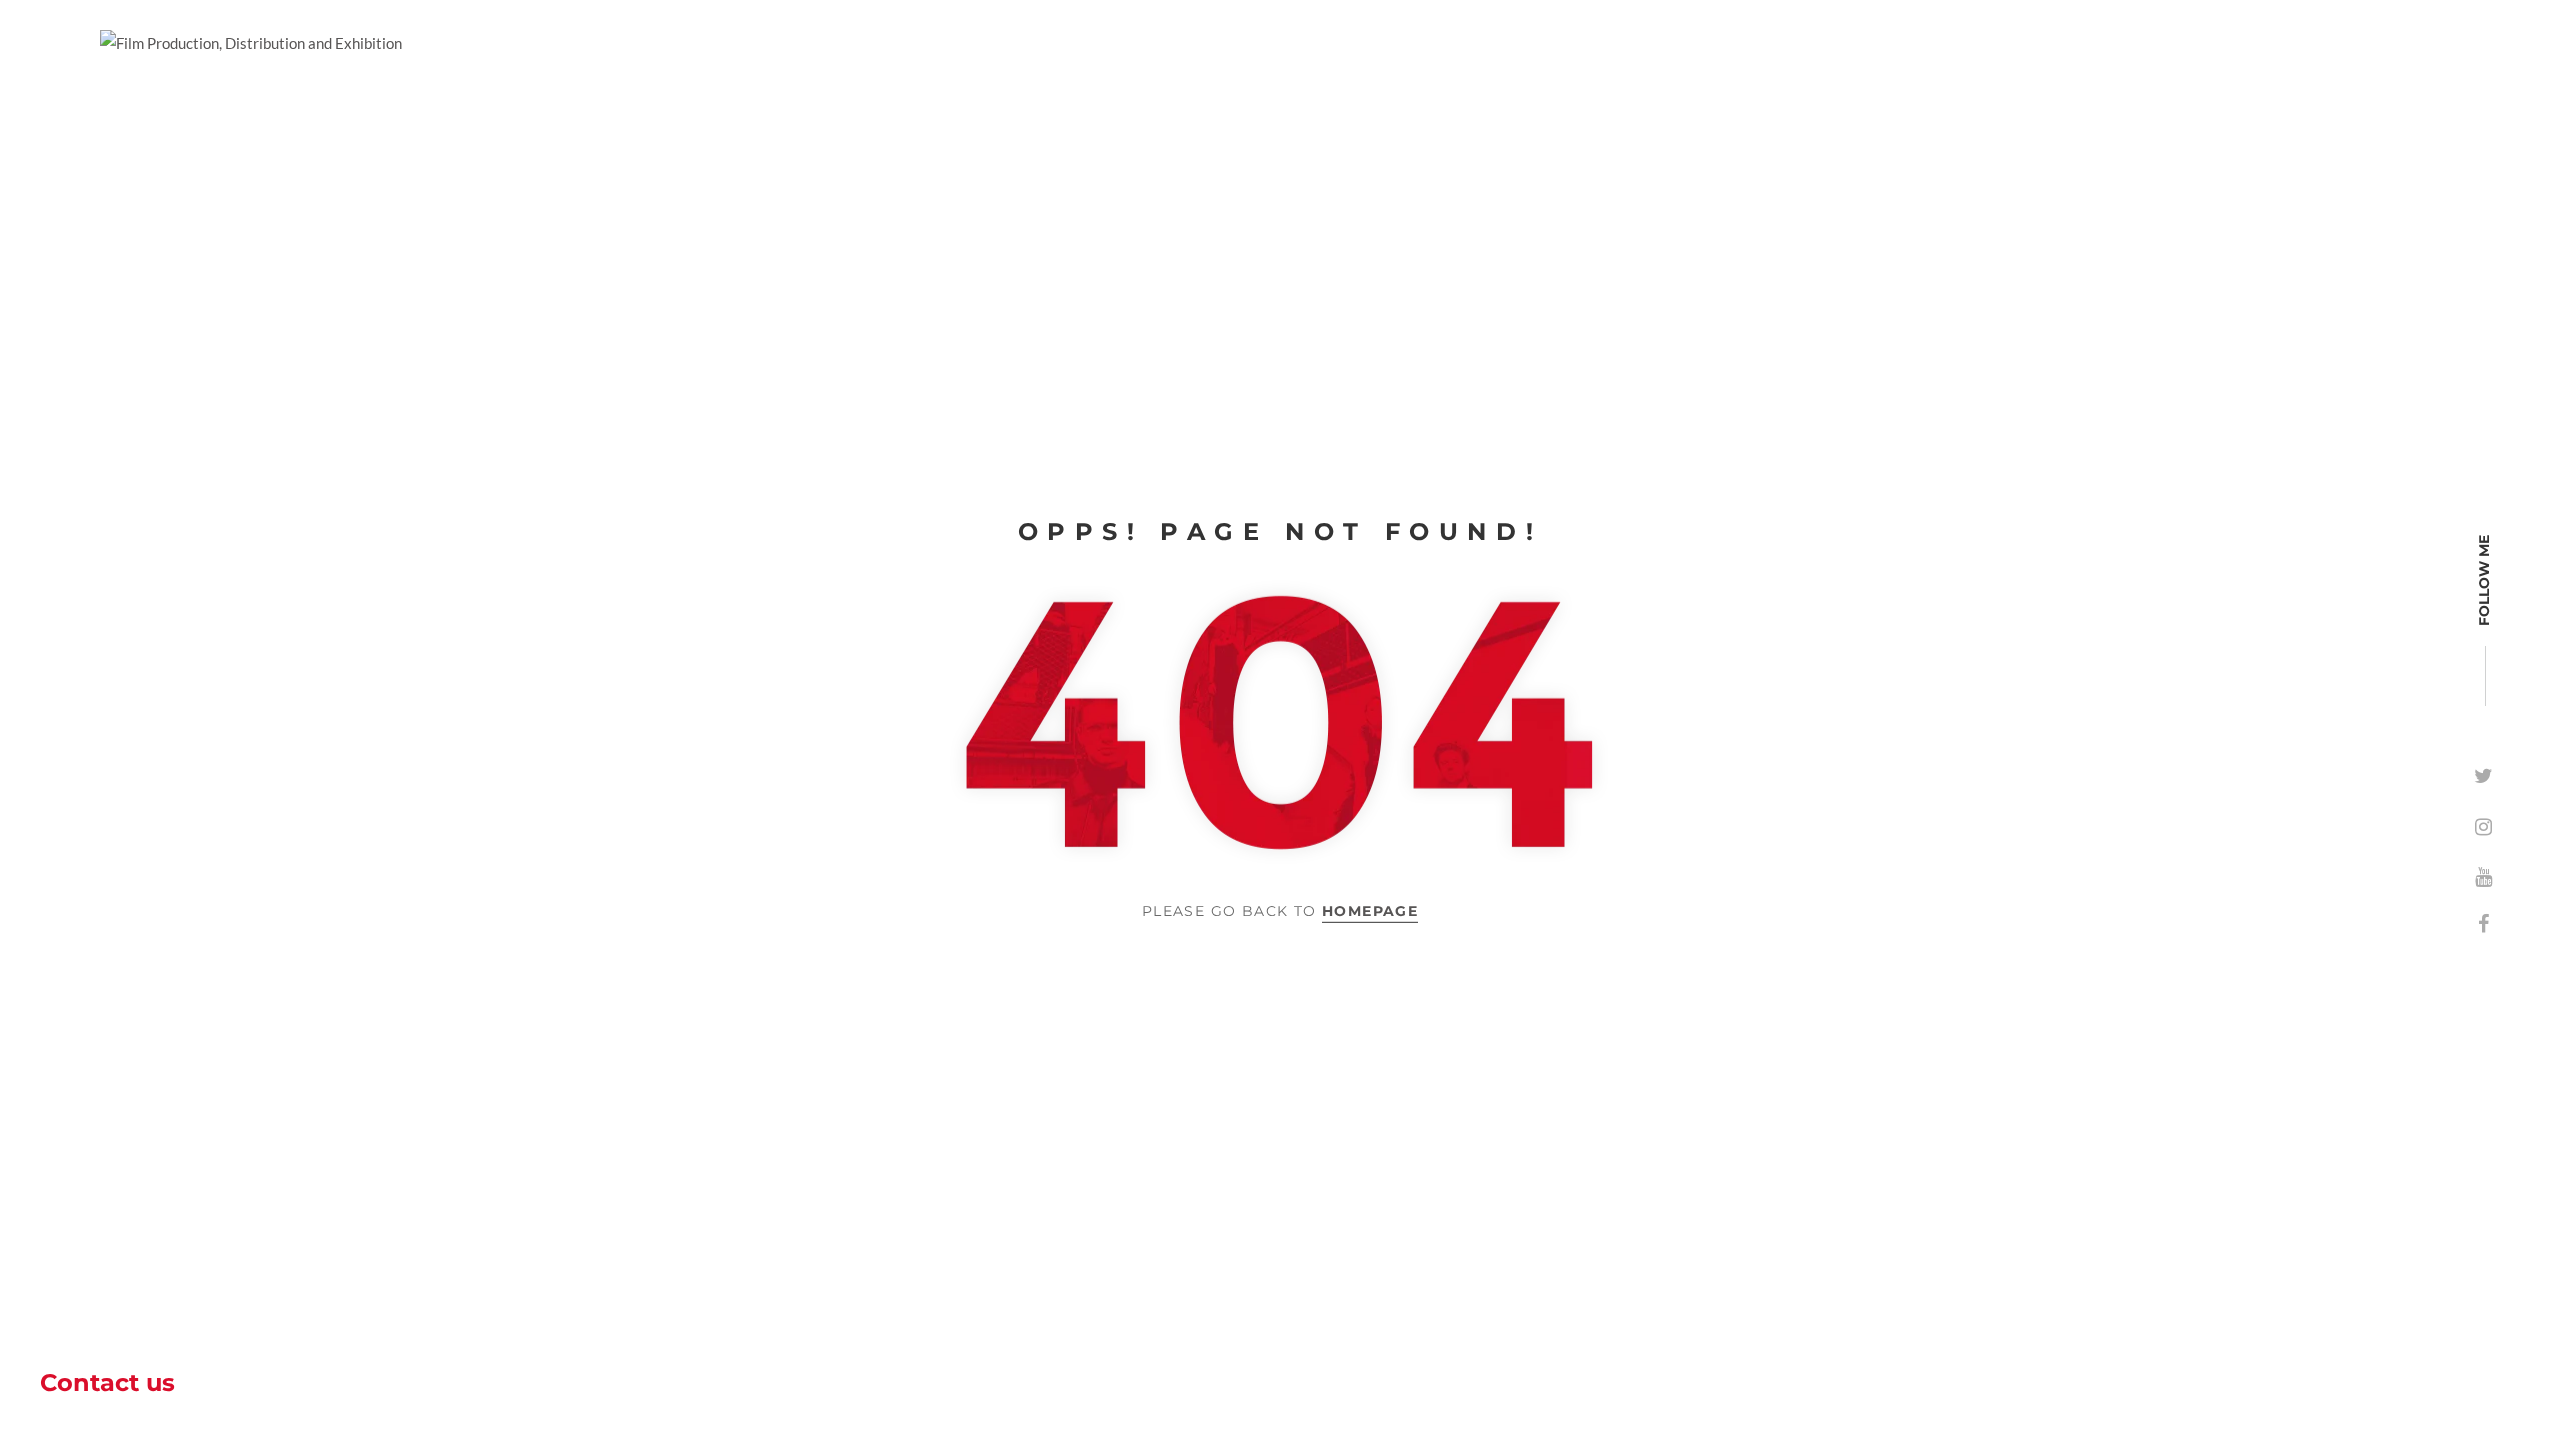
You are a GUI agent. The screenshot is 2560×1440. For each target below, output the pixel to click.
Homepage (1370, 911)
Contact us (107, 1382)
